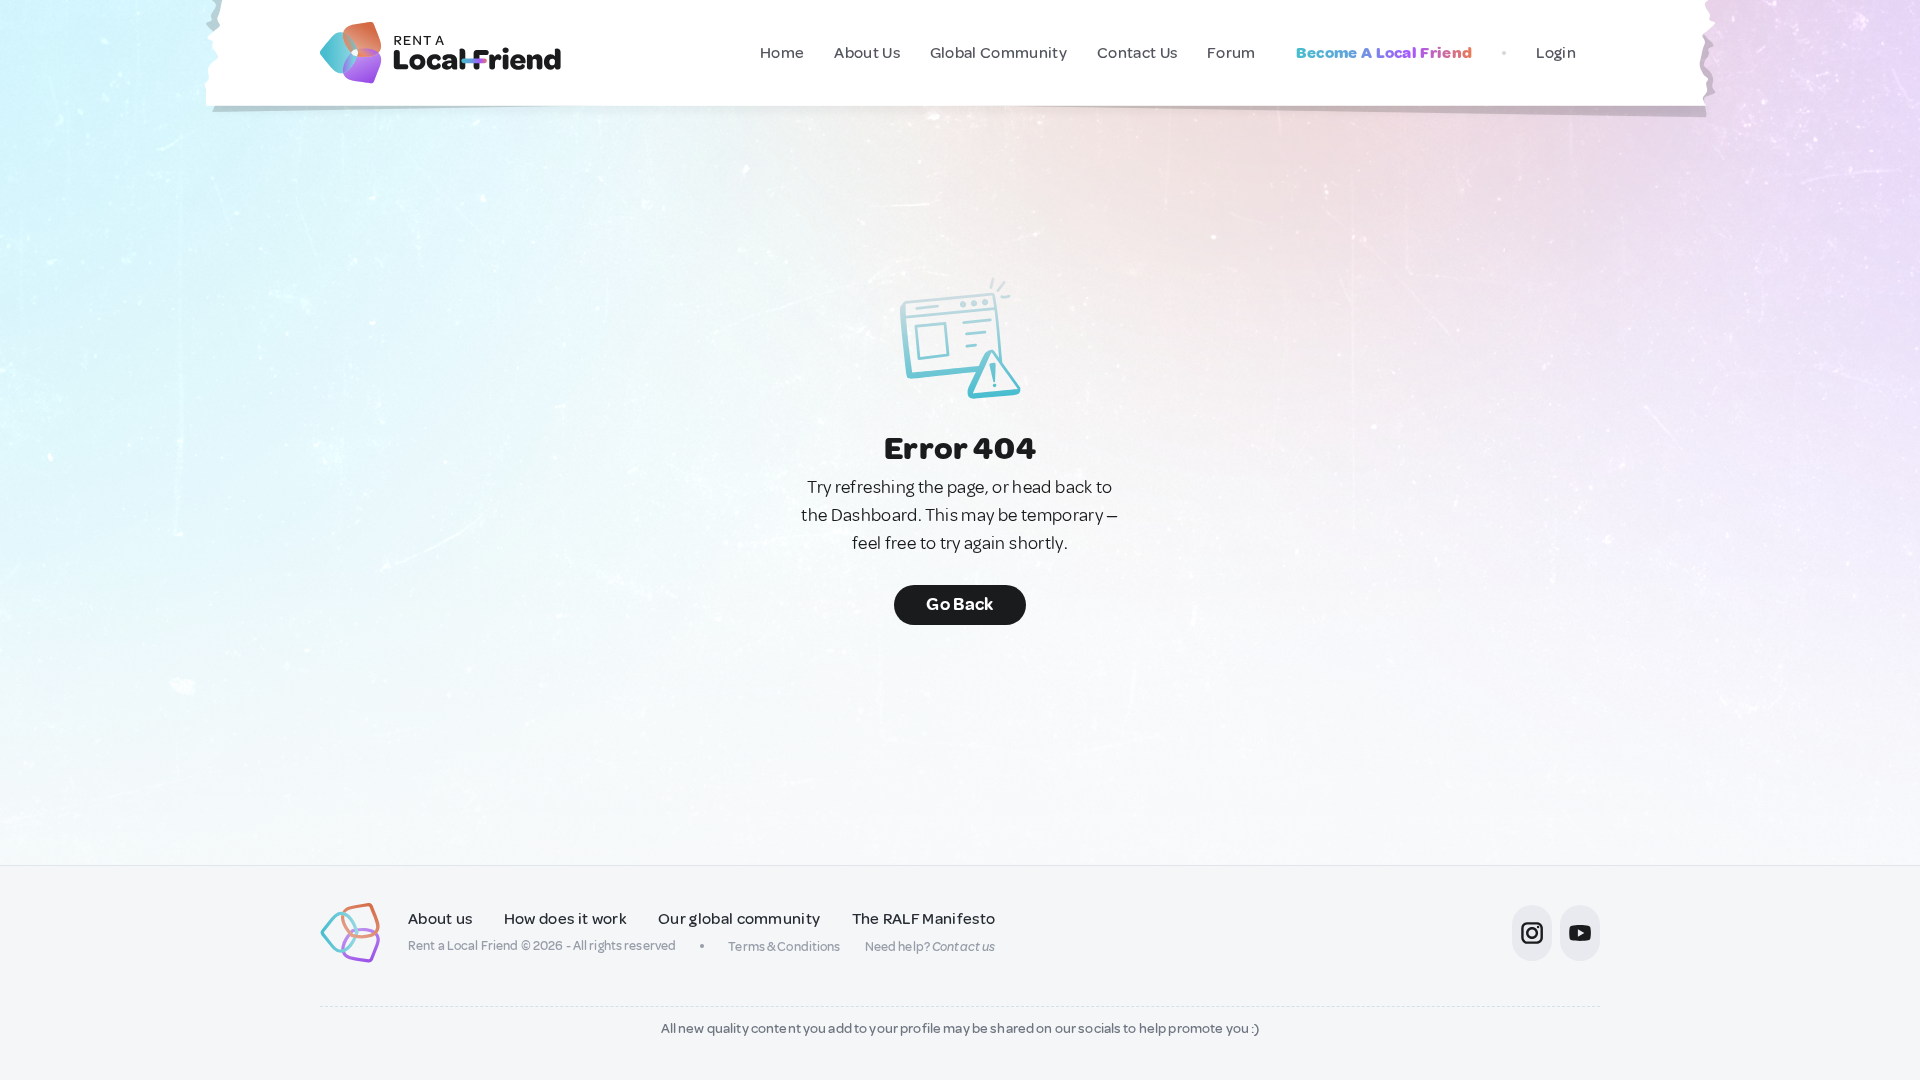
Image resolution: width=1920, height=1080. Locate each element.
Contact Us (1137, 53)
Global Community (998, 53)
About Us (867, 53)
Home (782, 53)
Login (1556, 53)
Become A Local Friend (1384, 53)
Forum (1231, 53)
